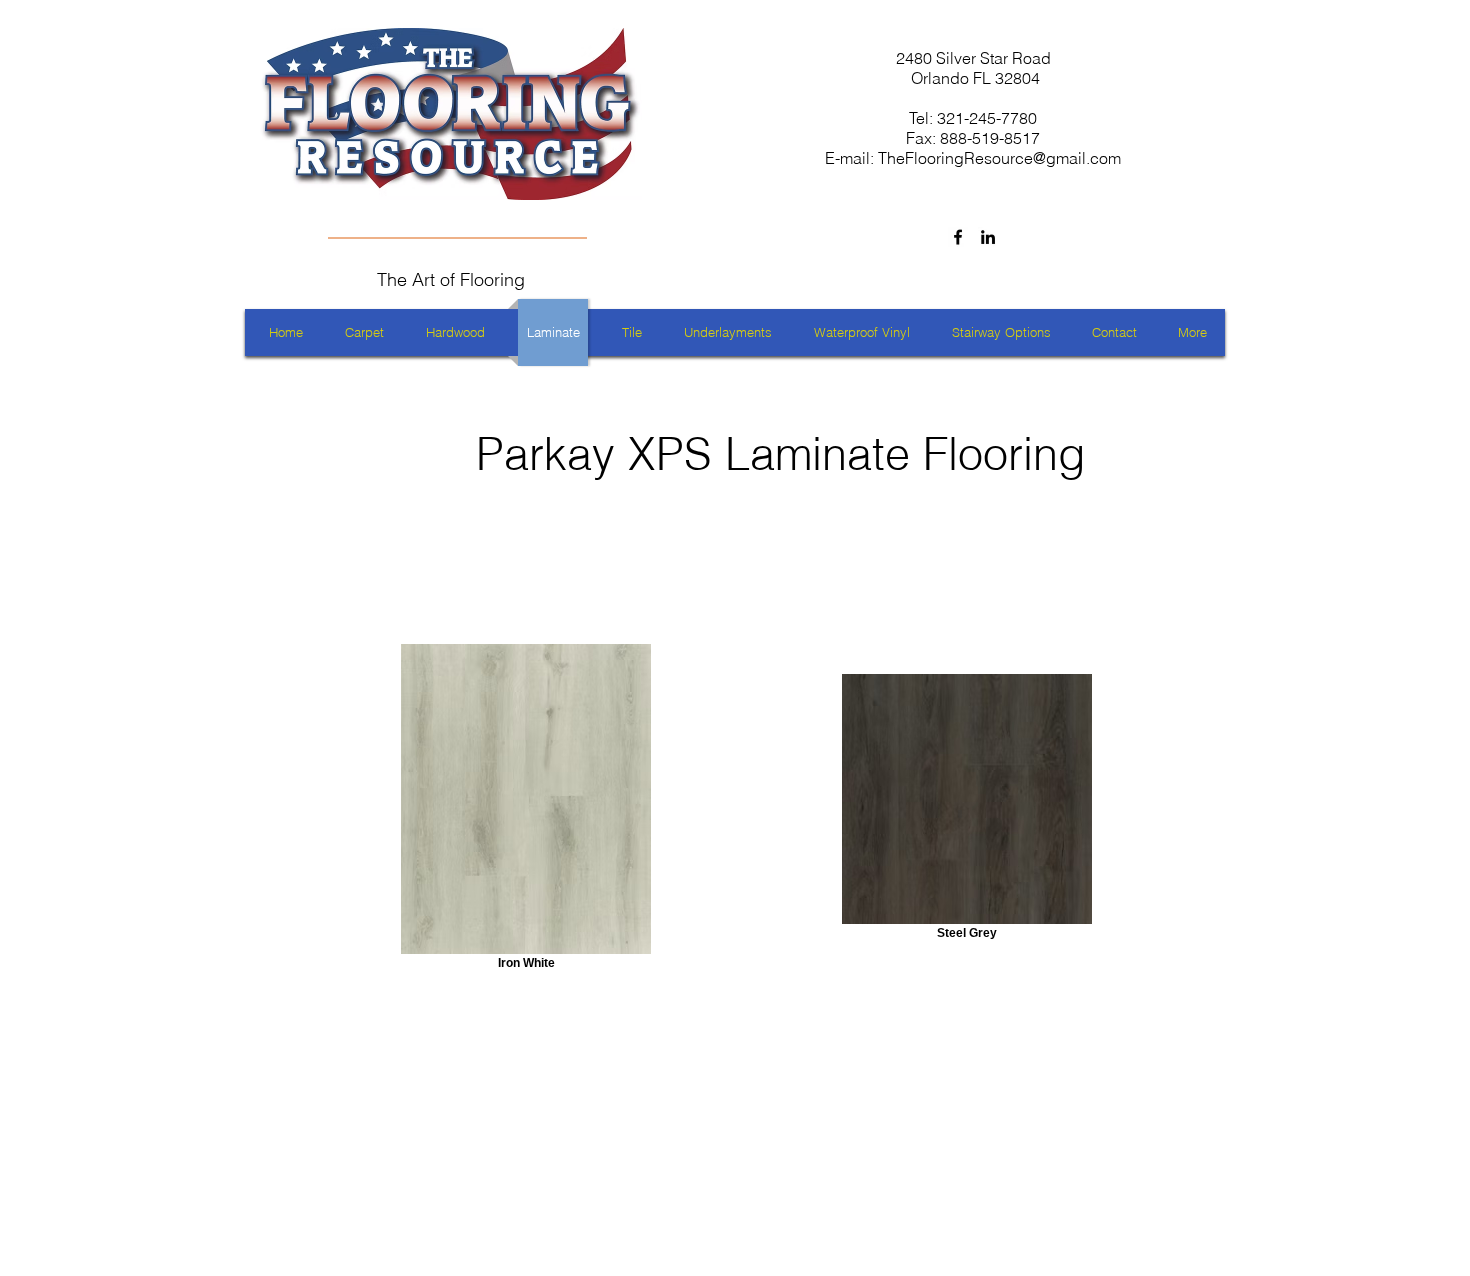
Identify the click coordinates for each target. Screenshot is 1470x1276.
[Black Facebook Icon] (958, 237)
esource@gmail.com (1048, 158)
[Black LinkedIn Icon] (988, 237)
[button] (1192, 332)
